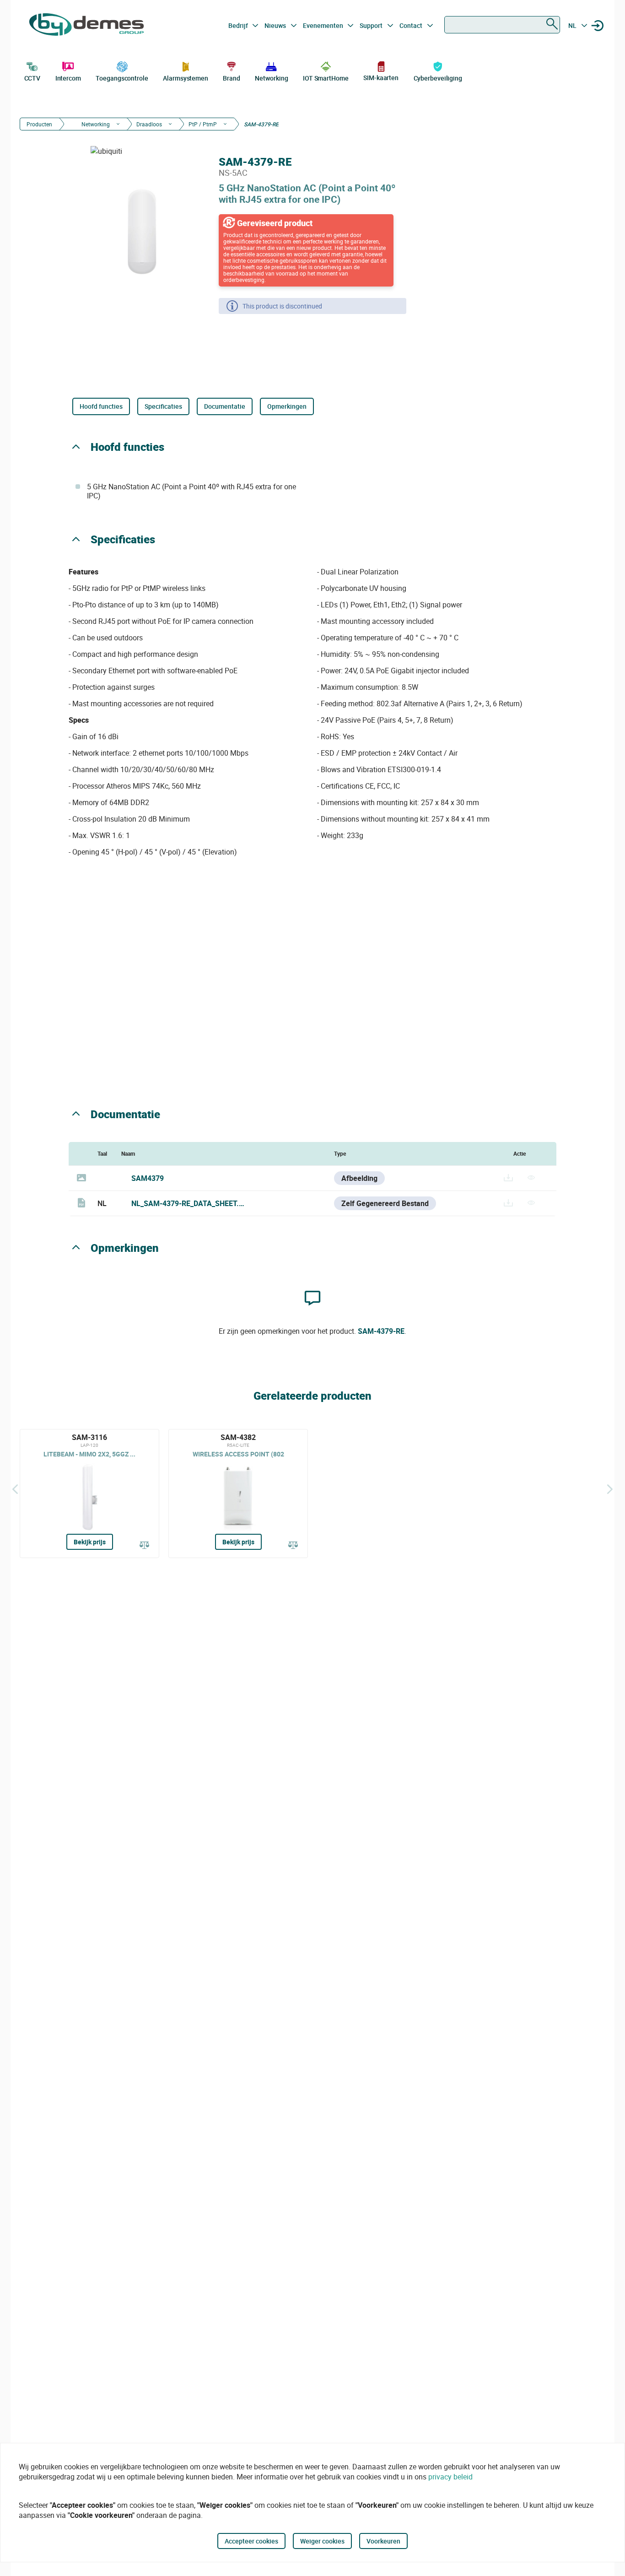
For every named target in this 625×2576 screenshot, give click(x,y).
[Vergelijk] (145, 1546)
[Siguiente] (610, 1489)
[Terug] (15, 1489)
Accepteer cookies (251, 2541)
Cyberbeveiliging (438, 78)
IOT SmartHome (326, 78)
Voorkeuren (383, 2541)
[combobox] (502, 25)
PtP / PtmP (203, 124)
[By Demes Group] (86, 26)
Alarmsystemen (186, 78)
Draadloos (149, 124)
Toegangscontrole (122, 78)
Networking (271, 78)
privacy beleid (450, 2477)
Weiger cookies (322, 2541)
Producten (39, 124)
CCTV (32, 78)
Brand (232, 78)
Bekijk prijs (90, 1542)
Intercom (68, 78)
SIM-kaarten (381, 78)
